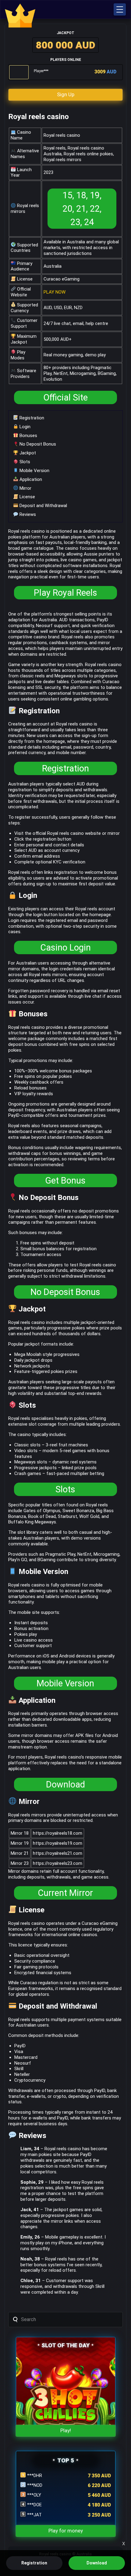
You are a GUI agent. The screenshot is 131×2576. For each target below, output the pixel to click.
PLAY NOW (55, 292)
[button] (120, 9)
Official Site (65, 397)
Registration (31, 418)
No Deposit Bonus (37, 444)
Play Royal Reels (65, 593)
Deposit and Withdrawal (43, 506)
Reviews (27, 514)
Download (65, 1784)
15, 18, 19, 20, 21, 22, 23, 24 (82, 209)
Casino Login (65, 947)
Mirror (25, 488)
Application (30, 479)
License (27, 497)
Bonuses (28, 436)
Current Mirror (65, 1893)
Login (24, 427)
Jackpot (27, 453)
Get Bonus (65, 1180)
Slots (24, 462)
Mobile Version (34, 471)
